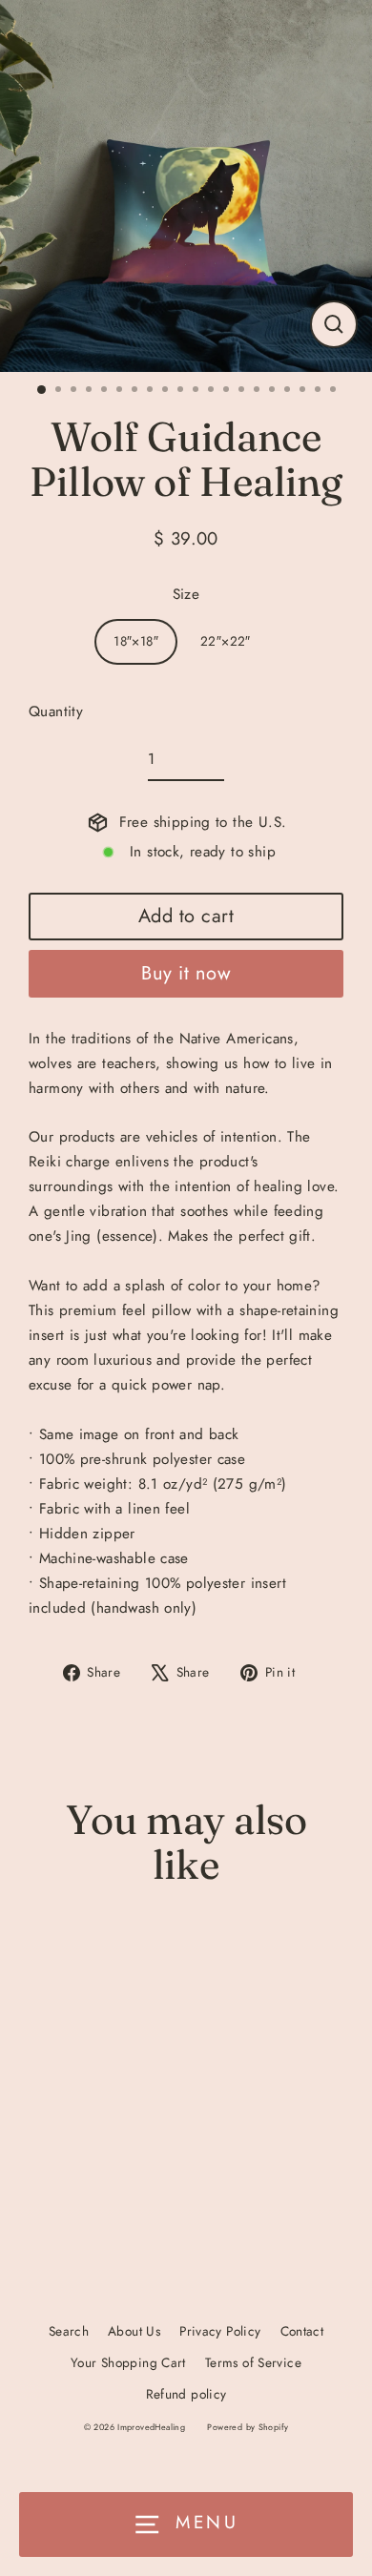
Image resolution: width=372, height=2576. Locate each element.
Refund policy (186, 2394)
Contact (302, 2331)
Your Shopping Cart (128, 2362)
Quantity (56, 711)
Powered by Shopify (248, 2427)
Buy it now (186, 973)
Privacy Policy (220, 2331)
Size (186, 594)
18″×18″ (136, 641)
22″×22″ (226, 641)
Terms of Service (253, 2362)
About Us (134, 2331)
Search (69, 2331)
